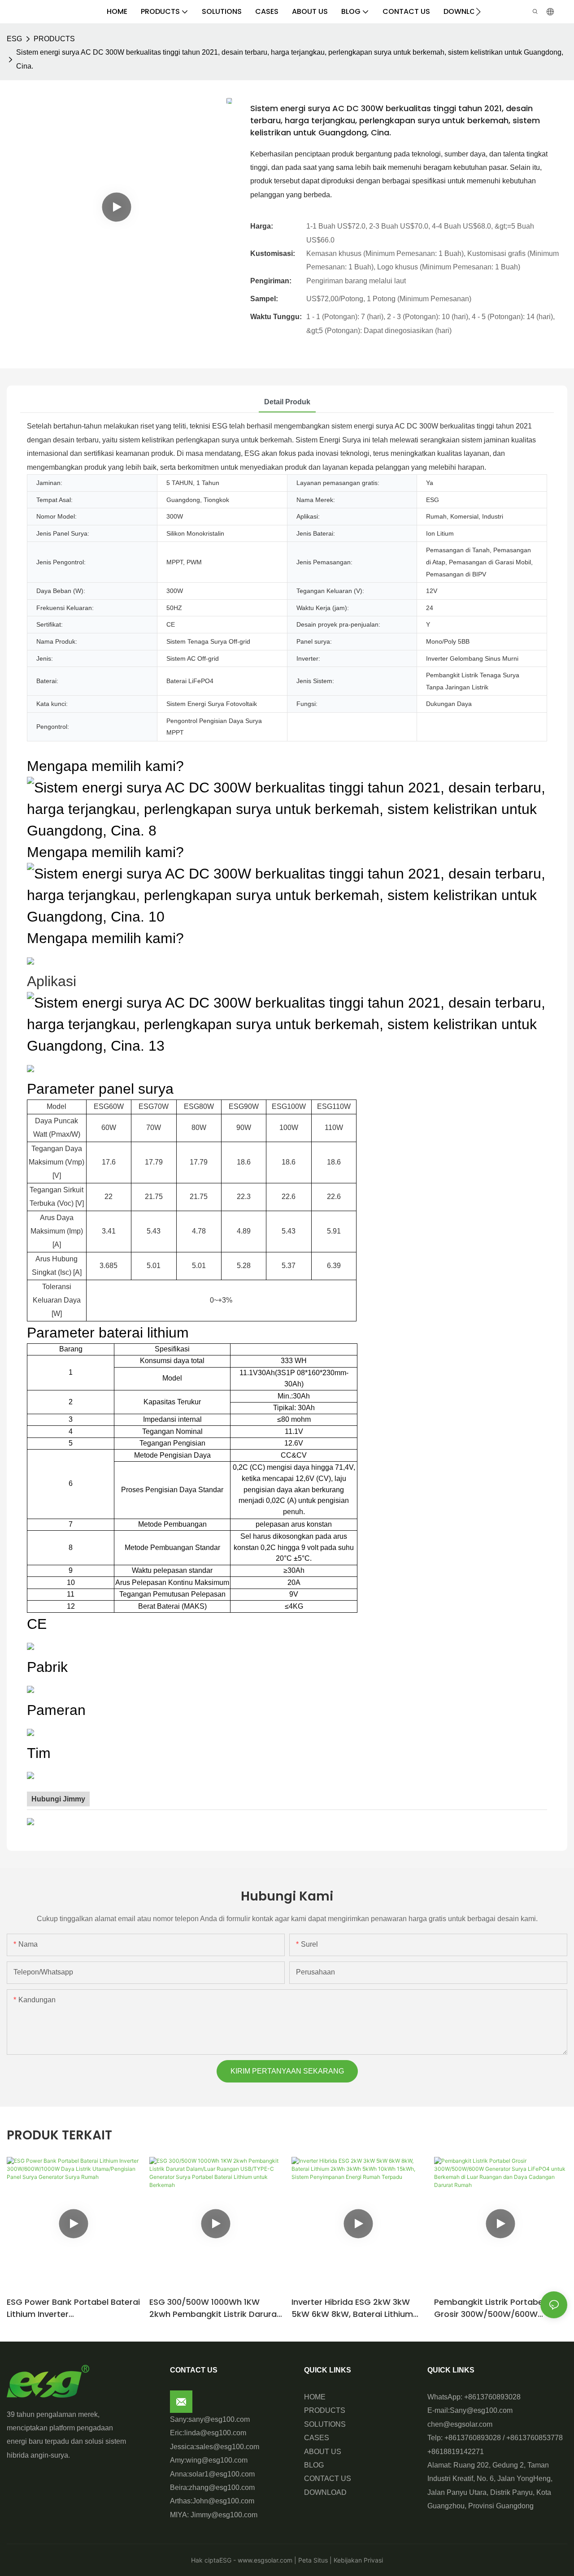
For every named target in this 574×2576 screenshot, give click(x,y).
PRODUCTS (54, 39)
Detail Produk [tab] (287, 402)
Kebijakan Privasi (357, 2560)
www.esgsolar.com (264, 2560)
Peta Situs (312, 2560)
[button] (478, 12)
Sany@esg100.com (481, 2410)
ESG (14, 39)
